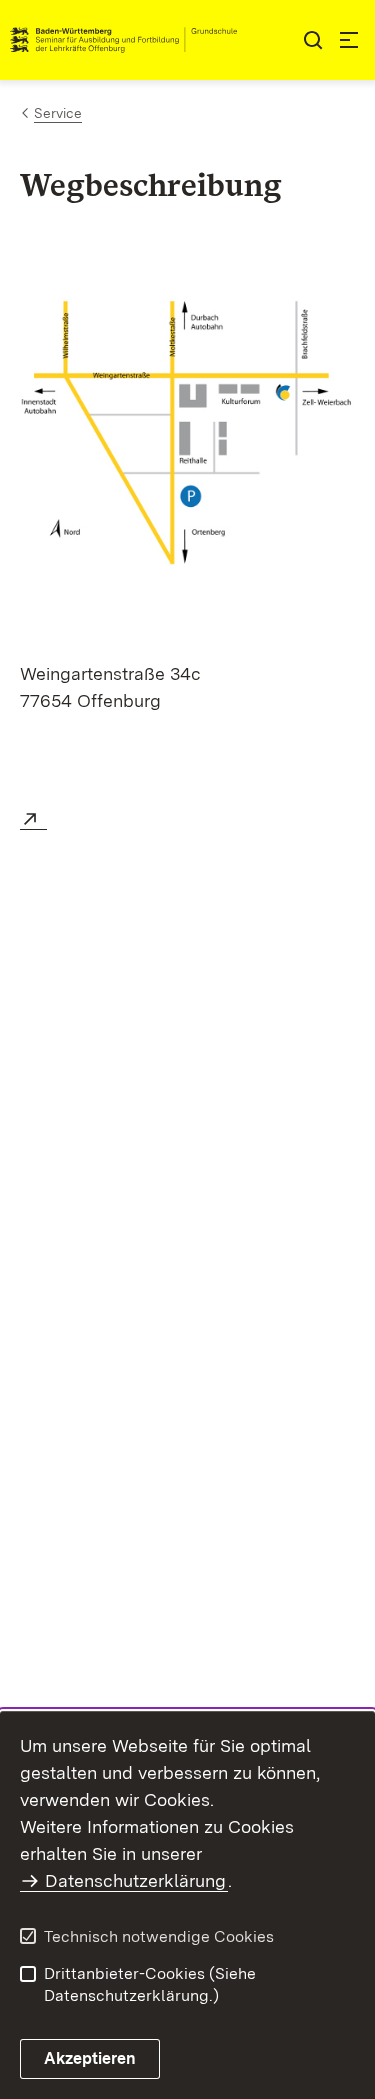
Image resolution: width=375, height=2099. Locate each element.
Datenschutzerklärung (135, 1880)
